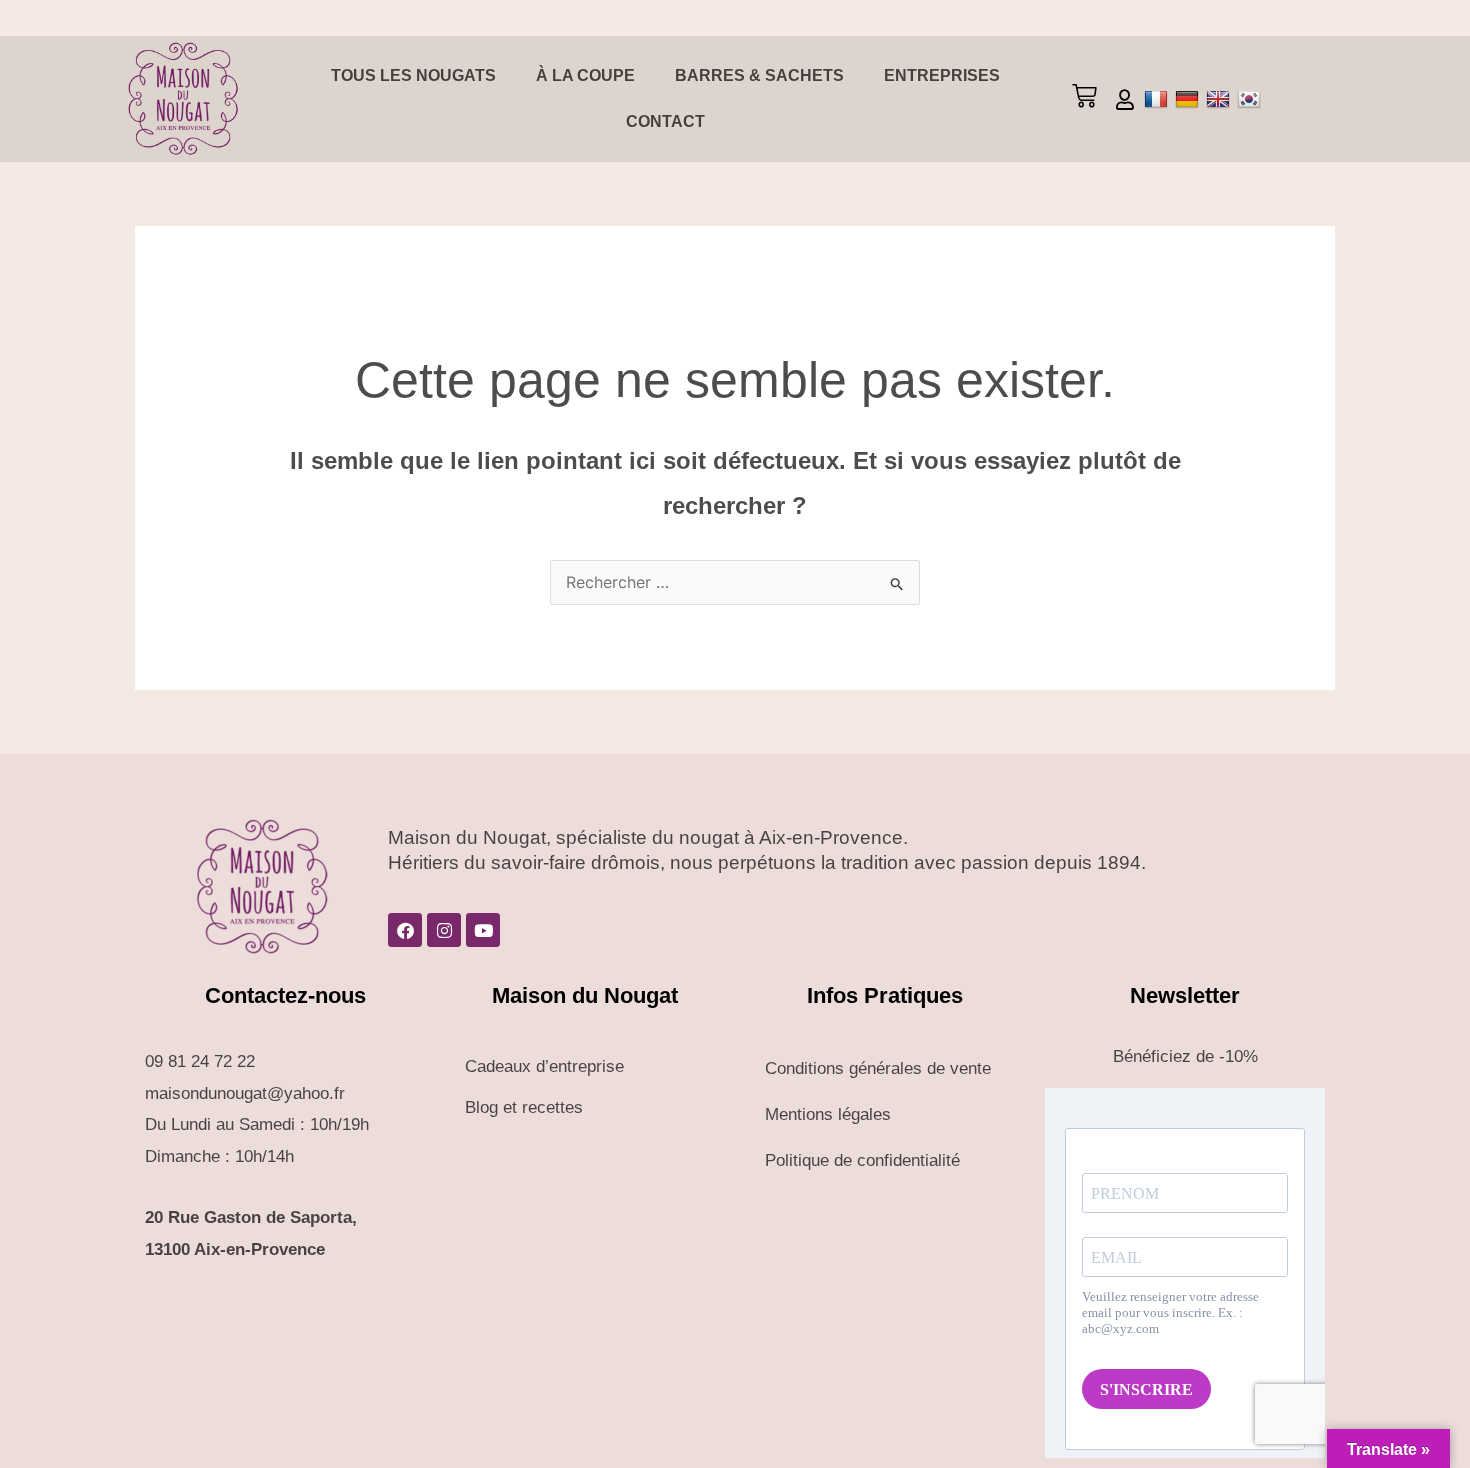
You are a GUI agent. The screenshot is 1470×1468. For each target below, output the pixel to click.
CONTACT (665, 121)
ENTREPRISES (942, 75)
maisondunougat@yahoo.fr (245, 1093)
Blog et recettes (524, 1107)
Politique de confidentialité (862, 1160)
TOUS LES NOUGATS (413, 75)
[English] (1220, 98)
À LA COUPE (585, 75)
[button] (1084, 99)
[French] (1158, 98)
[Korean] (1251, 98)
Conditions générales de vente (878, 1068)
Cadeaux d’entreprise (544, 1066)
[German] (1189, 98)
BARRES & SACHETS (759, 75)
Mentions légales (828, 1114)
